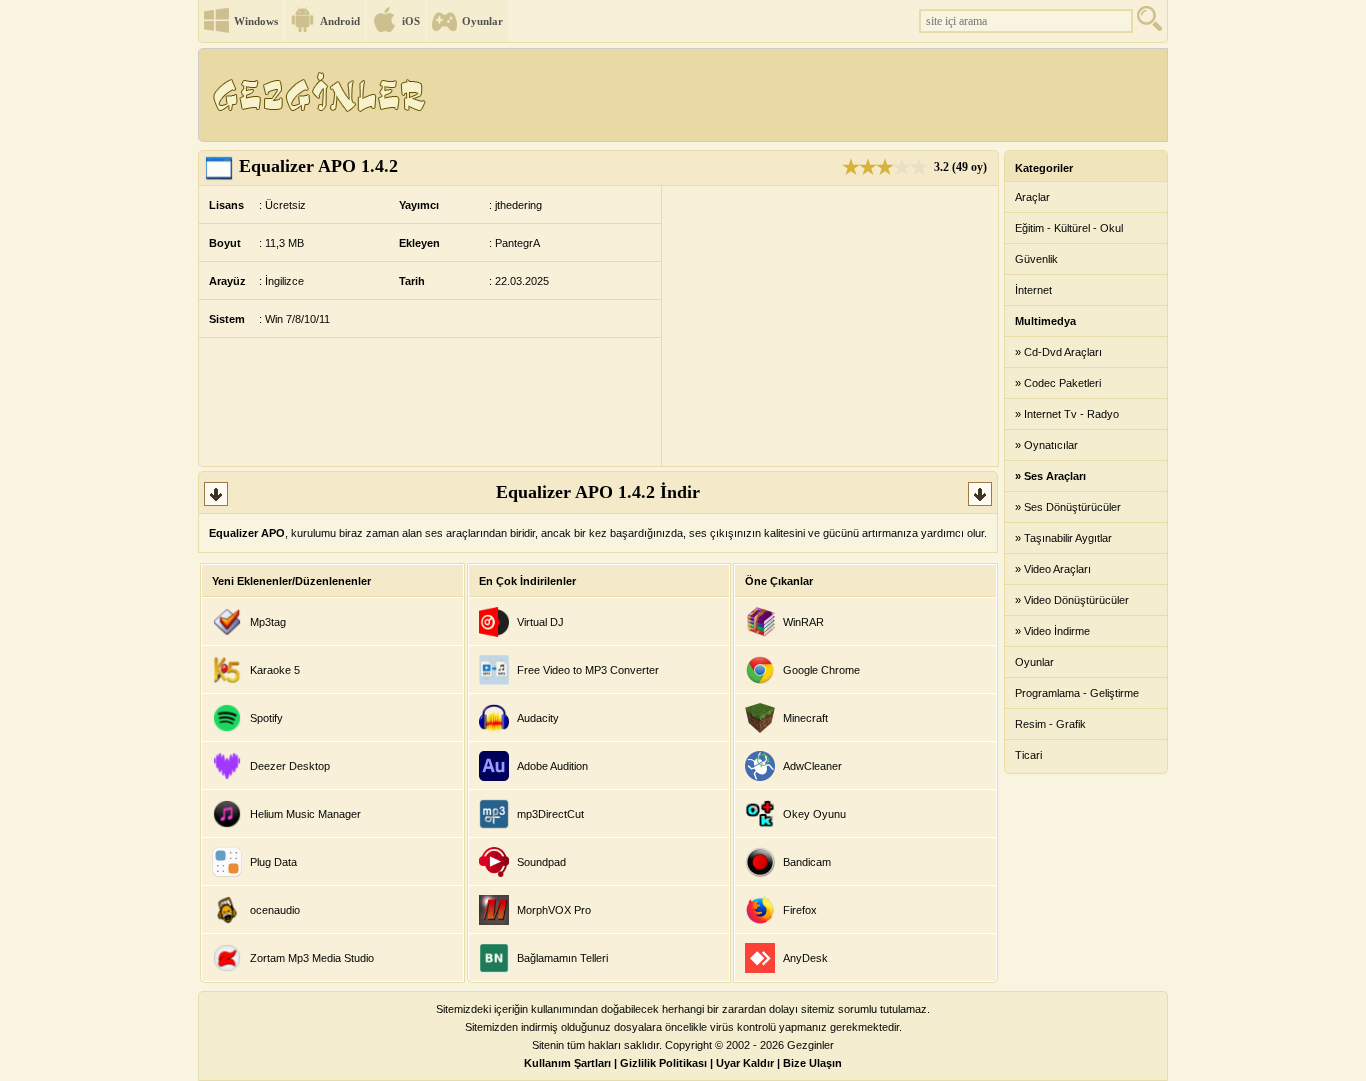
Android (340, 21)
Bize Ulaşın (812, 1063)
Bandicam (807, 862)
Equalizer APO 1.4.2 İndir (598, 492)
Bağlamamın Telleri (562, 958)
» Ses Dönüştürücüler (1068, 507)
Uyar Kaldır (745, 1063)
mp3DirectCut (550, 814)
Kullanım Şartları (567, 1063)
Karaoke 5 (275, 670)
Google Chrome (821, 670)
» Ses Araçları (1050, 476)
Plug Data (273, 862)
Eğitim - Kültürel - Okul (1069, 228)
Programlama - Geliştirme (1077, 693)
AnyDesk (805, 958)
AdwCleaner (812, 766)
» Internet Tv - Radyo (1067, 414)
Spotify (266, 718)
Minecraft (805, 718)
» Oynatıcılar (1046, 445)
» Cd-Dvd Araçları (1058, 352)
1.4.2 (318, 166)
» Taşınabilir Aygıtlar (1063, 538)
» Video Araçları (1053, 569)
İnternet (1033, 290)
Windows (256, 21)
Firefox (800, 910)
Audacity (538, 718)
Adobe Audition (552, 766)
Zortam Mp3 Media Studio (312, 958)
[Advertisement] (802, 95)
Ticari (1028, 755)
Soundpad (541, 862)
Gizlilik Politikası (663, 1063)
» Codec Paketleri (1058, 383)
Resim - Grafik (1050, 724)
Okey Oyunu (814, 814)
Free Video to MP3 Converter (588, 670)
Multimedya (1045, 321)
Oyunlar (482, 21)
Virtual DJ (540, 622)
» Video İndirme (1052, 631)
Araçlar (1032, 197)
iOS (411, 21)
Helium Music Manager (305, 814)
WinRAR (803, 622)
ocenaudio (275, 910)
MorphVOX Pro (554, 910)
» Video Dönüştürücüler (1072, 600)
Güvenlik (1036, 259)
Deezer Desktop (290, 766)
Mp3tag (268, 622)
